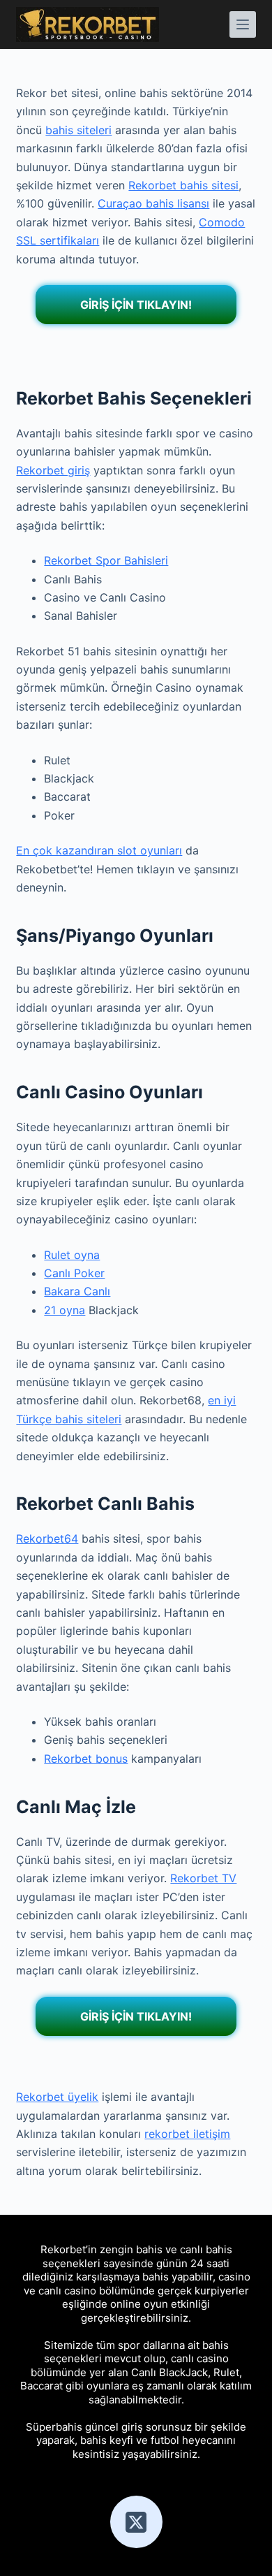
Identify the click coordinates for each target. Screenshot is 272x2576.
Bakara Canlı (77, 1291)
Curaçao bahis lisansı (153, 203)
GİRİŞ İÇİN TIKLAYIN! (136, 305)
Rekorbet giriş (53, 470)
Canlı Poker (74, 1273)
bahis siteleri (78, 130)
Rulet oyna (72, 1255)
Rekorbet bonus (86, 1759)
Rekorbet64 (47, 1538)
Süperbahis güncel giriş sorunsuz (109, 2427)
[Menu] (243, 24)
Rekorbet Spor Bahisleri (106, 560)
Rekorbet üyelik (57, 2097)
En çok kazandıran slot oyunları (99, 850)
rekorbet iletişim (187, 2134)
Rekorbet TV (203, 1878)
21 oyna (65, 1310)
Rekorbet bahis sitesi (183, 185)
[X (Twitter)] (136, 2522)
